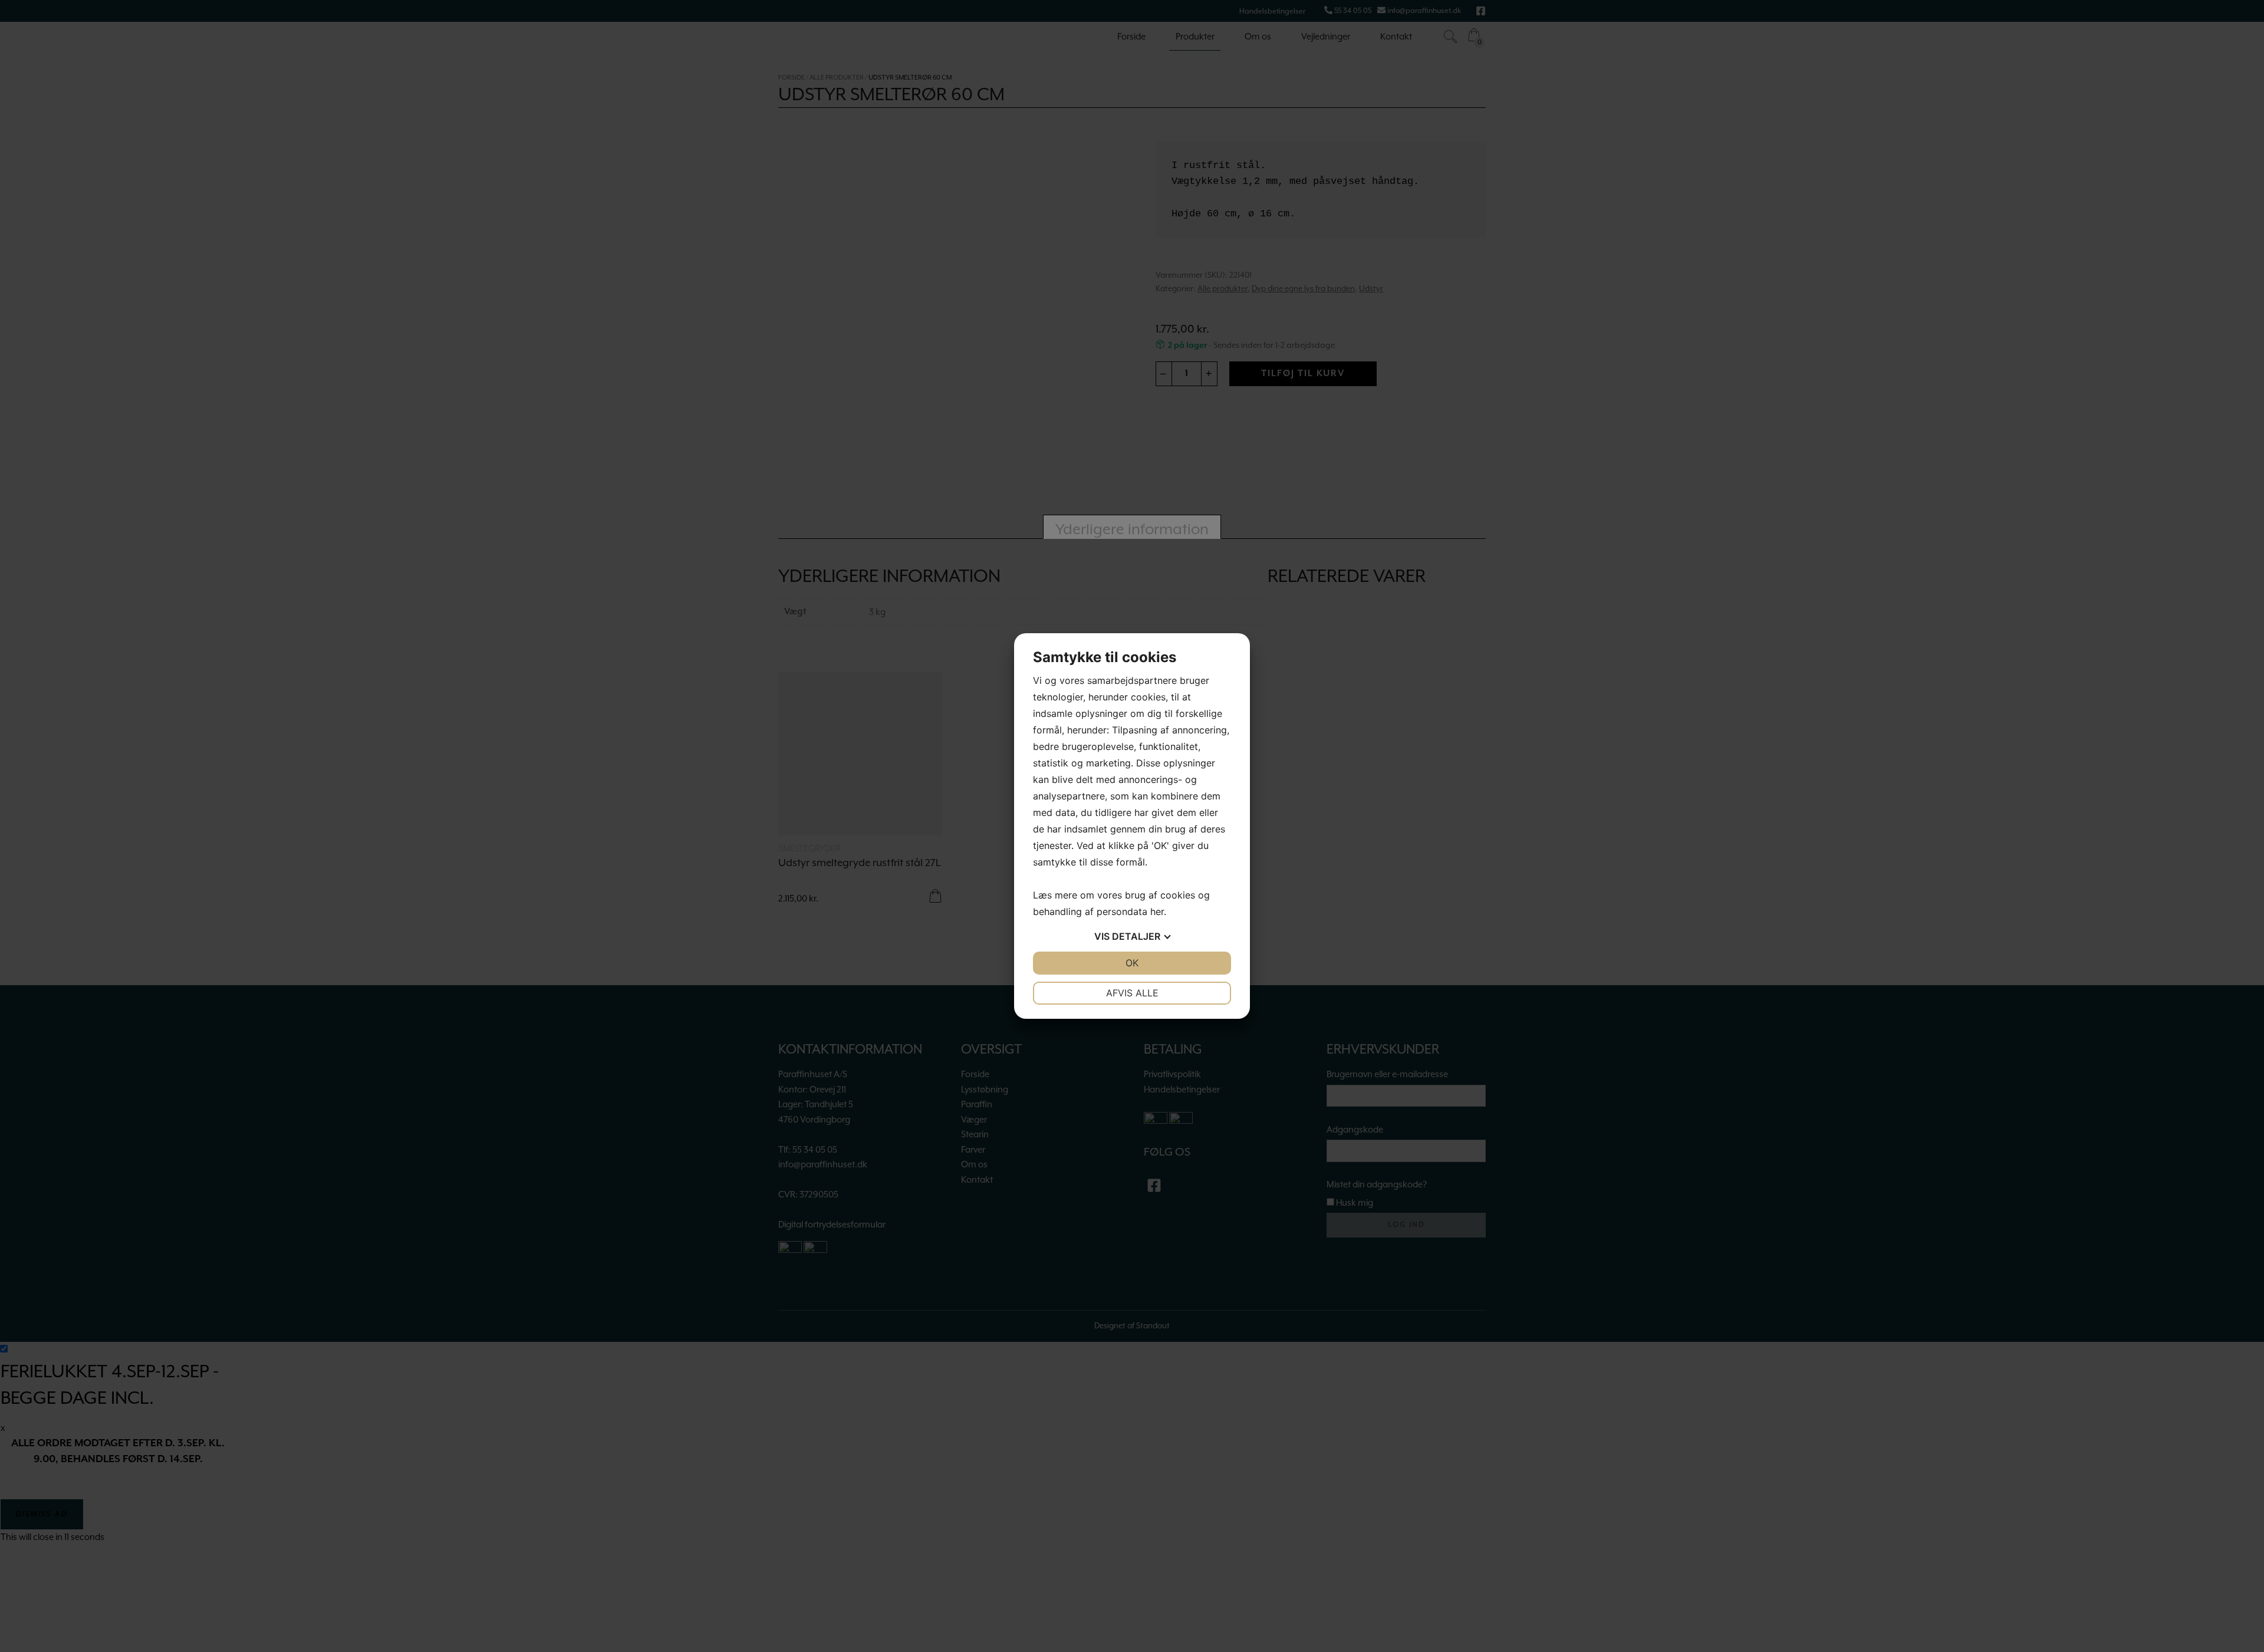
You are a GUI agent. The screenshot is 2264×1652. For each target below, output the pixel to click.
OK (1132, 963)
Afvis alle (1132, 993)
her (1157, 911)
